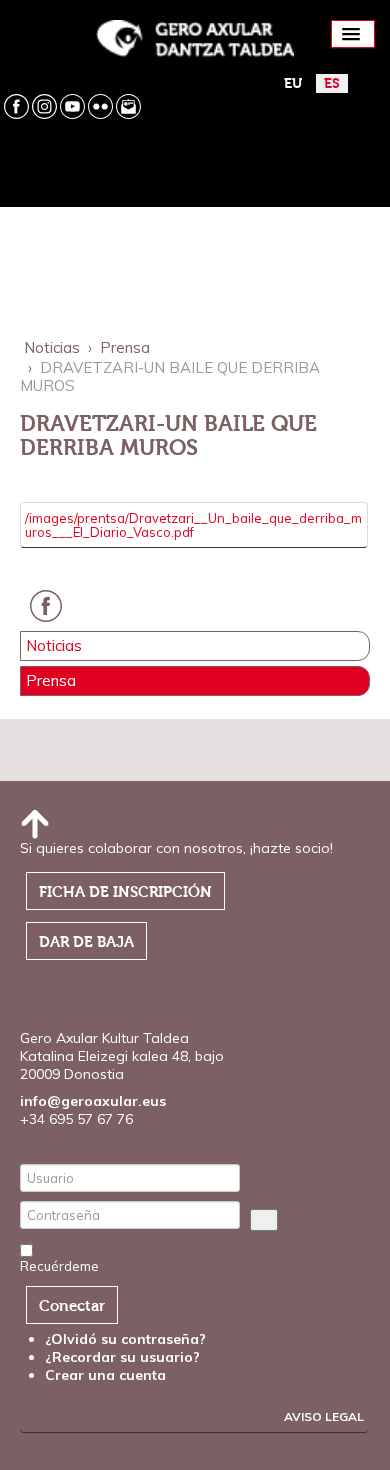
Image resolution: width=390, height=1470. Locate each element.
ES (332, 83)
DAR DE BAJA (86, 942)
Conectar (72, 1306)
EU (293, 83)
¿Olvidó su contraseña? (125, 1339)
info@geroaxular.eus (93, 1101)
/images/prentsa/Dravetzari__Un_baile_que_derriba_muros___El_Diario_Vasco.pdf (193, 525)
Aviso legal (324, 1416)
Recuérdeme (59, 1266)
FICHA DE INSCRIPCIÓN (125, 892)
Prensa (51, 681)
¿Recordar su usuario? (122, 1357)
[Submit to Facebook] (51, 616)
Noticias (54, 646)
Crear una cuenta (107, 1375)
